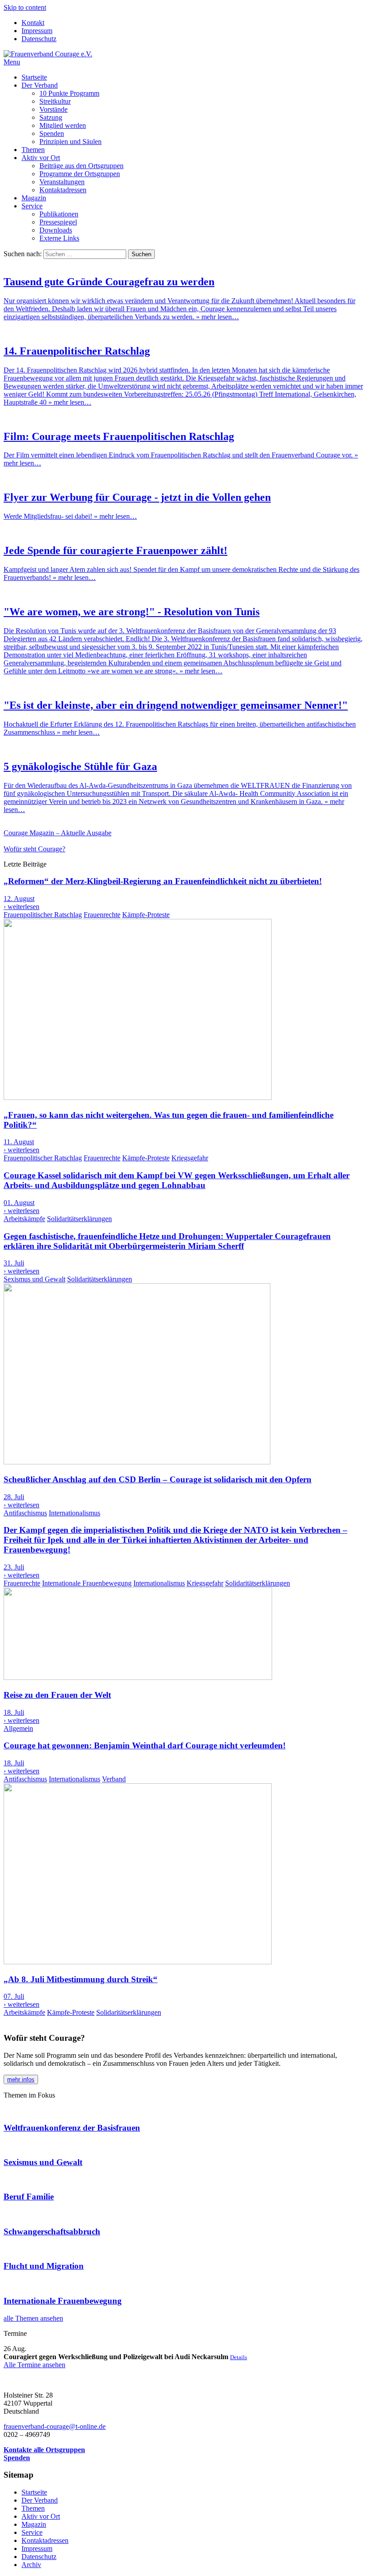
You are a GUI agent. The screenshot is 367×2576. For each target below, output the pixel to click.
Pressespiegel (58, 222)
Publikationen (59, 214)
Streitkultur (55, 101)
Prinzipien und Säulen (70, 142)
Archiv (31, 2565)
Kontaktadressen (63, 190)
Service (32, 206)
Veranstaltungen (62, 182)
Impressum (37, 31)
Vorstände (53, 109)
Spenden (52, 133)
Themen (33, 150)
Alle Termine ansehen (34, 2365)
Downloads (56, 230)
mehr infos (21, 2079)
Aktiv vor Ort (41, 158)
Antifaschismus (25, 1513)
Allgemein (18, 1728)
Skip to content (25, 7)
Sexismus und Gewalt (34, 1279)
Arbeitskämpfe (24, 1219)
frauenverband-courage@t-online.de (55, 2426)
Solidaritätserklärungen (79, 1219)
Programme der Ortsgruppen (80, 174)
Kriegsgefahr (190, 1158)
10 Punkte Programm (69, 93)
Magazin (34, 198)
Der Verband (40, 85)
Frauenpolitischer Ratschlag (43, 915)
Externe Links (59, 238)
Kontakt (33, 23)
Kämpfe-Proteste (146, 915)
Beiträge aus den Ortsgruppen (81, 166)
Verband (114, 1779)
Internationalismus (75, 1513)
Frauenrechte (102, 915)
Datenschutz (39, 39)
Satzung (51, 117)
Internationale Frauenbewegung (87, 1583)
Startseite (34, 77)
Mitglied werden (63, 125)
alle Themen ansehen (33, 2318)
